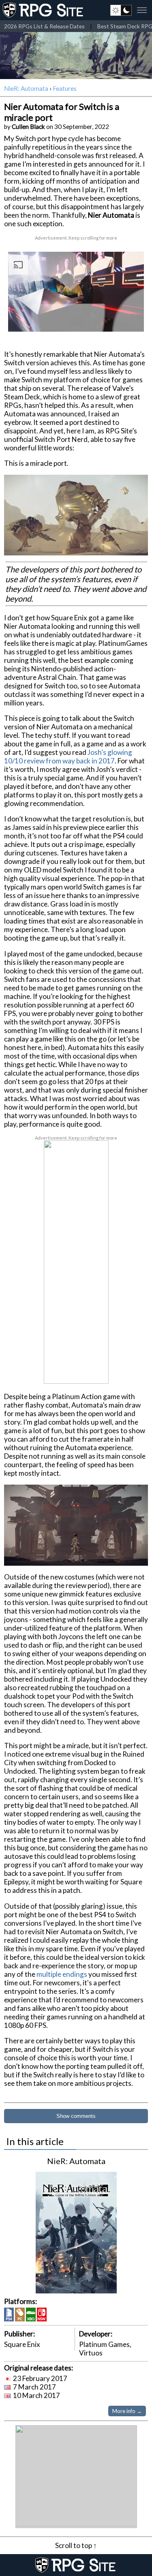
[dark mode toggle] (121, 10)
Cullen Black (28, 126)
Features (65, 88)
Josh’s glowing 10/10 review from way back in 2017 (68, 757)
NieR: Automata (26, 88)
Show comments (76, 2116)
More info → (127, 2411)
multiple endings (62, 1974)
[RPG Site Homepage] (44, 10)
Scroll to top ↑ (76, 2545)
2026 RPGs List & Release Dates (44, 26)
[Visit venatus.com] (131, 319)
